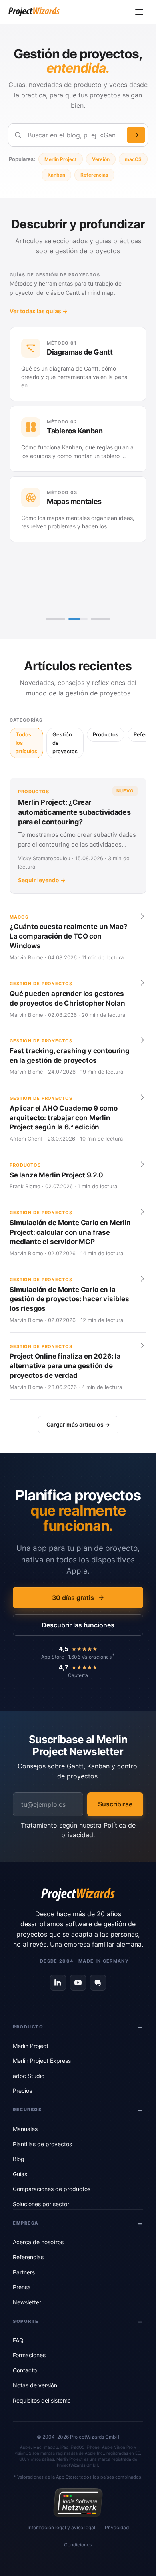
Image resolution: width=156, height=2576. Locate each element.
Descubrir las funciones (78, 1625)
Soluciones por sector (41, 2204)
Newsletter (27, 2302)
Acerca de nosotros (38, 2242)
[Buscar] (136, 135)
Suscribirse (115, 1804)
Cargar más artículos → (78, 1424)
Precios (22, 2091)
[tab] (56, 619)
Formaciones (29, 2355)
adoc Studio (29, 2076)
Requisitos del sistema (42, 2400)
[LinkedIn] (58, 1983)
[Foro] (98, 1983)
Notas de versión (35, 2385)
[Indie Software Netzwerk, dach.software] (78, 2503)
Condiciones (78, 2545)
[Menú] (139, 12)
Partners (24, 2272)
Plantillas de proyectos (42, 2144)
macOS (133, 159)
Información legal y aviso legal (61, 2527)
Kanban (56, 175)
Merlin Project (61, 159)
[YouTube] (78, 1983)
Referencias (94, 175)
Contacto (25, 2370)
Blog (19, 2159)
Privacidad (117, 2527)
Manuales (25, 2129)
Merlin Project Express (42, 2061)
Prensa (22, 2287)
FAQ (18, 2340)
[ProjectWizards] (78, 1895)
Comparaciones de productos (52, 2189)
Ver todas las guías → (39, 311)
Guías (20, 2174)
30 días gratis (73, 1598)
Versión (101, 159)
